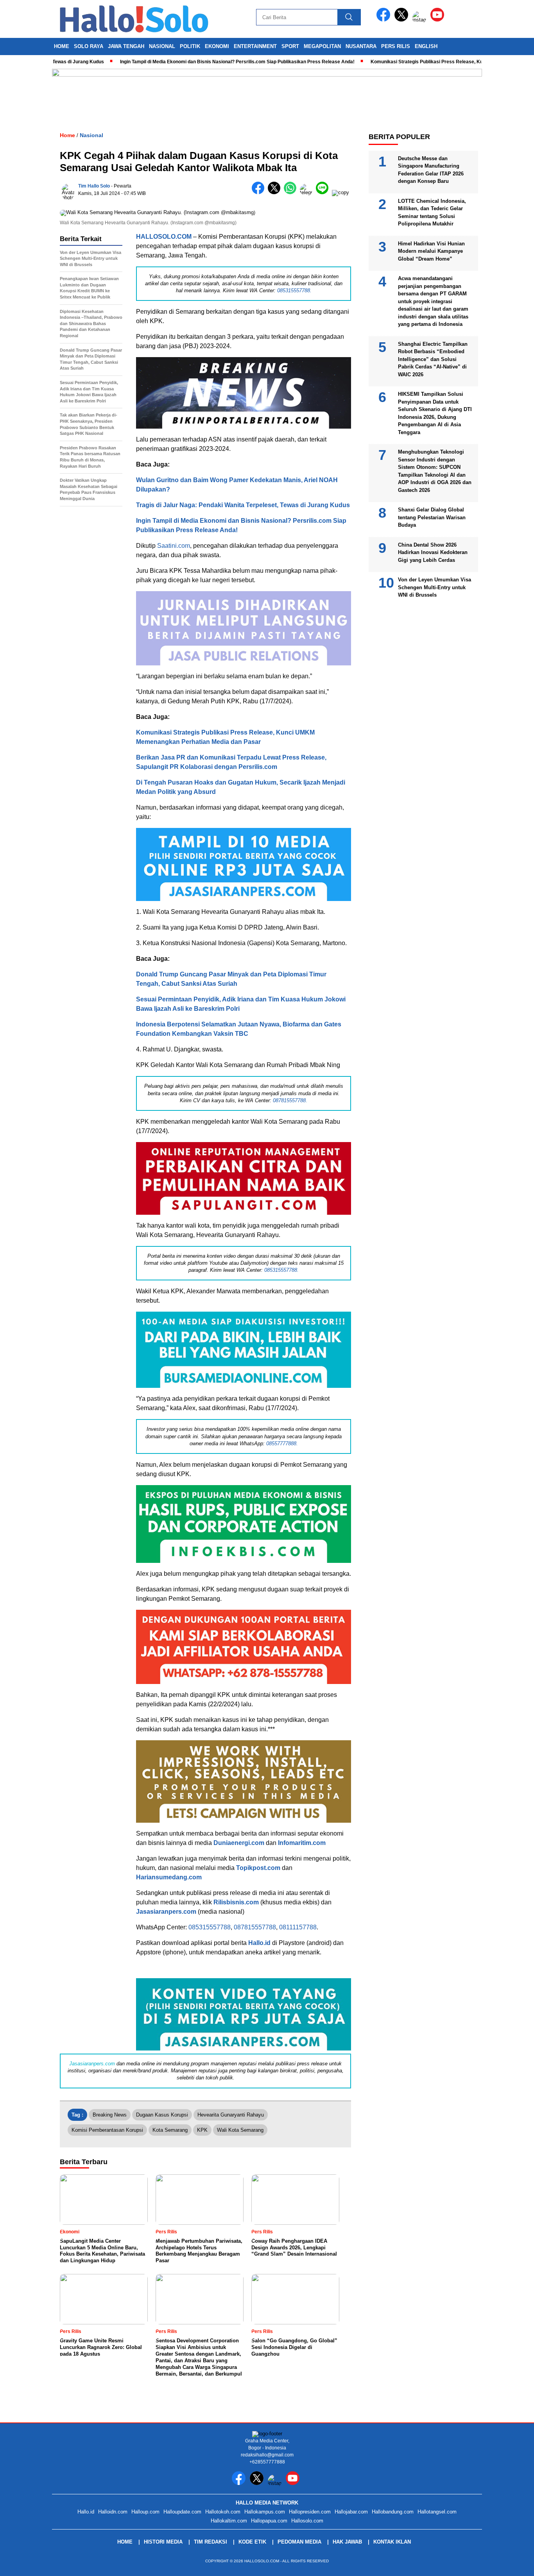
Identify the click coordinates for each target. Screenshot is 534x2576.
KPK (202, 2130)
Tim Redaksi (211, 2542)
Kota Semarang (170, 2130)
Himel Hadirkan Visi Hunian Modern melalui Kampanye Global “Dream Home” (431, 251)
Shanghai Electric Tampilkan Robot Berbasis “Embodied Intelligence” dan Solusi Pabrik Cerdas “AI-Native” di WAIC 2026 (433, 359)
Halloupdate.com (182, 2512)
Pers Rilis (396, 46)
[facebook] (385, 20)
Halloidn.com (113, 2512)
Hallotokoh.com (223, 2512)
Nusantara (361, 46)
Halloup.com (145, 2512)
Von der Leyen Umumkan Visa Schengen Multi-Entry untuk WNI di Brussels (435, 587)
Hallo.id (259, 1943)
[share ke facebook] (260, 192)
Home (62, 46)
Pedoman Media (299, 2542)
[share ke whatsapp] (292, 192)
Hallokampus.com (265, 2512)
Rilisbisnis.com (236, 1902)
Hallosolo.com (307, 2521)
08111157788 (298, 1927)
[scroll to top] (512, 2564)
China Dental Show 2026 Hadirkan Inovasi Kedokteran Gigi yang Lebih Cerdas (433, 552)
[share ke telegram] (308, 192)
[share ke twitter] (276, 192)
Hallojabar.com (351, 2512)
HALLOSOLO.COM (164, 237)
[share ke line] (324, 192)
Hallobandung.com (393, 2512)
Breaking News (110, 2115)
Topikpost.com (258, 1868)
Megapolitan (322, 46)
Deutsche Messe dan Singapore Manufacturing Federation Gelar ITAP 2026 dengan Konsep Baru (431, 170)
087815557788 (255, 1927)
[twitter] (403, 20)
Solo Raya (89, 46)
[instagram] (421, 20)
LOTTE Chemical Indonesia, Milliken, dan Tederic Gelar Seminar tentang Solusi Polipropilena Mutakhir (432, 212)
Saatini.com (174, 546)
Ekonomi (217, 46)
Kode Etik (252, 2542)
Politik (190, 46)
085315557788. (294, 290)
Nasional (162, 46)
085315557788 (210, 1927)
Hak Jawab (347, 2542)
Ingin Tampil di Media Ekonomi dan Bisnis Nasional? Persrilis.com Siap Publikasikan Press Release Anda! (188, 62)
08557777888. (282, 1444)
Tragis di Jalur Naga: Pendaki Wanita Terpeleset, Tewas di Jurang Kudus (243, 505)
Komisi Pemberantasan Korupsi (107, 2130)
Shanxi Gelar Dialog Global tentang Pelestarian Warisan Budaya (432, 517)
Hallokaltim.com (229, 2521)
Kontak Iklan (392, 2542)
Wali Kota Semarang (240, 2130)
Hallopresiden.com (310, 2512)
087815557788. (290, 1100)
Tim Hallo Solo (94, 186)
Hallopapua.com (269, 2521)
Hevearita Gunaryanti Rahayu (231, 2115)
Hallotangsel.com (437, 2512)
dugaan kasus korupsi (162, 2115)
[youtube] (439, 20)
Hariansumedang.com (169, 1877)
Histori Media (163, 2542)
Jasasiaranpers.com (166, 1912)
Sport (290, 46)
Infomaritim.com (302, 1843)
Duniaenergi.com (239, 1843)
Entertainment (255, 46)
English (426, 46)
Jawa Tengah (126, 46)
